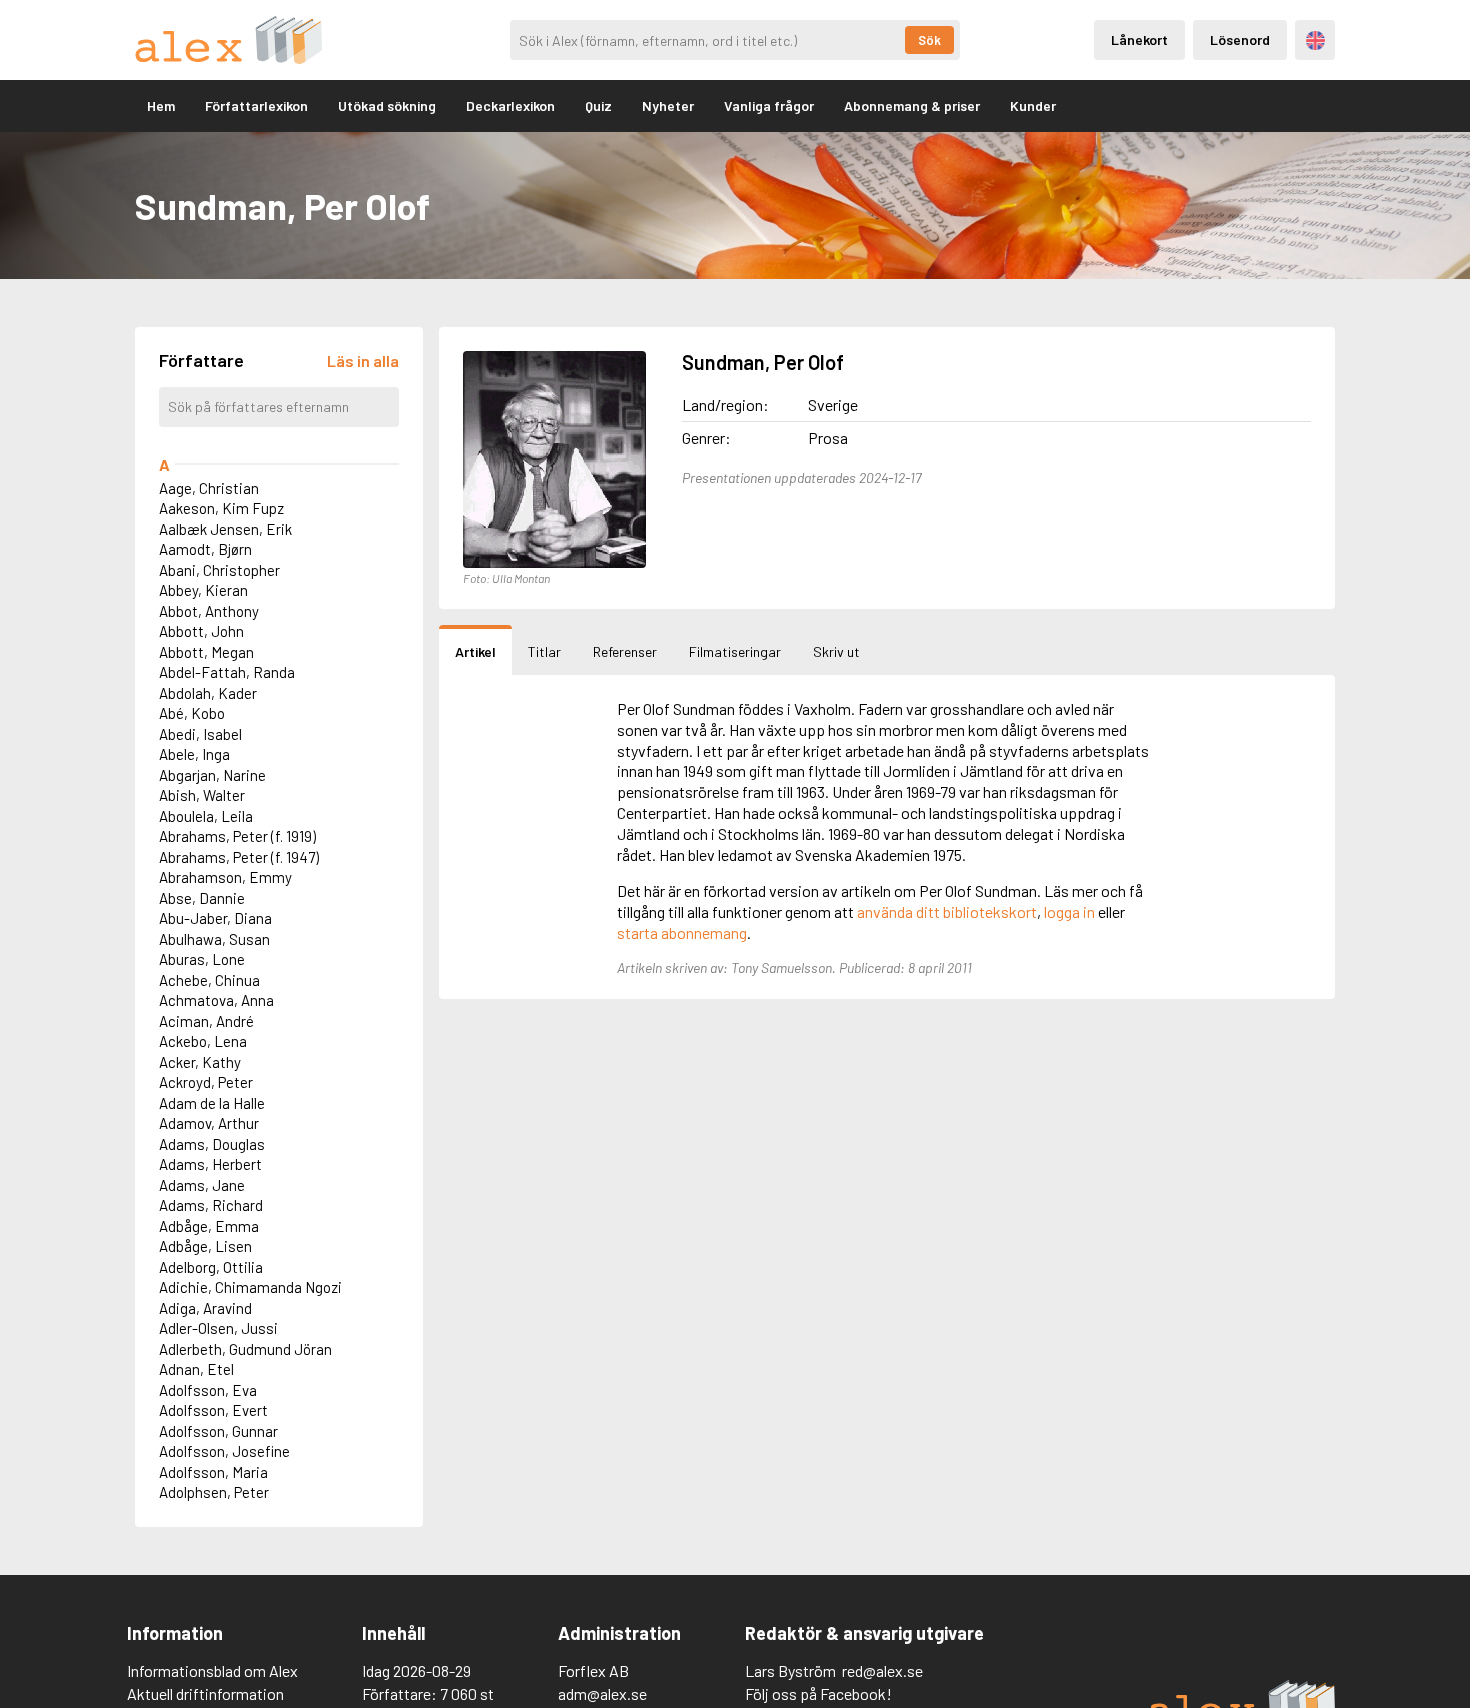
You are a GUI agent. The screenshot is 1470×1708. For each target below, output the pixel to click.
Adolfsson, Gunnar (218, 1431)
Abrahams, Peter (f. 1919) (237, 836)
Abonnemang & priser (912, 105)
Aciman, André (206, 1021)
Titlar (544, 651)
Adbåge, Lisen (205, 1246)
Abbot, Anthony (209, 611)
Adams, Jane (202, 1185)
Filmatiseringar (735, 651)
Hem (161, 105)
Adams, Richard (211, 1205)
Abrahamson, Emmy (225, 877)
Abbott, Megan (206, 652)
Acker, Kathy (200, 1062)
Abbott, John (201, 631)
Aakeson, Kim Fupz (221, 508)
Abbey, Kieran (203, 590)
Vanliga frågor (769, 105)
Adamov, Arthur (209, 1123)
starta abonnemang (682, 932)
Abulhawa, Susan (214, 939)
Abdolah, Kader (208, 693)
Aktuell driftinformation (205, 1693)
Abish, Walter (202, 795)
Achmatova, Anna (216, 1000)
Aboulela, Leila (206, 816)
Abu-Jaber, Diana (215, 918)
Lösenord (1240, 39)
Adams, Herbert (210, 1164)
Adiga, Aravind (205, 1308)
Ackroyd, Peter (206, 1082)
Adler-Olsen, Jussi (218, 1328)
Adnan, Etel (196, 1369)
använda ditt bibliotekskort (947, 911)
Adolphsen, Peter (214, 1492)
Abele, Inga (194, 754)
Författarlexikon (256, 105)
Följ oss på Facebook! (818, 1693)
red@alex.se (882, 1670)
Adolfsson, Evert (213, 1410)
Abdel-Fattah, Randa (227, 672)
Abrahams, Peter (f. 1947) (239, 857)
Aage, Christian (209, 488)
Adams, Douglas (212, 1144)
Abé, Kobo (192, 713)
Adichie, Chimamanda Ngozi (250, 1287)
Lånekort (1139, 39)
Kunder (1033, 105)
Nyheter (668, 105)
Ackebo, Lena (203, 1041)
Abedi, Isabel (200, 734)
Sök (929, 40)
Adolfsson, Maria (213, 1472)
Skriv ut (836, 651)
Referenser (625, 651)
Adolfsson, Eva (208, 1390)
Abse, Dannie (202, 898)
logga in (1069, 911)
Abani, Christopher (219, 570)
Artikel (475, 651)
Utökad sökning (387, 105)
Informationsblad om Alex (212, 1670)
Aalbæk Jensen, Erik (225, 529)
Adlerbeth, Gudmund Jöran (245, 1349)
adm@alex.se (602, 1693)
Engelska (1315, 40)
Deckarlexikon (510, 105)
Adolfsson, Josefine (224, 1451)
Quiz (598, 105)
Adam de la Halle (212, 1103)
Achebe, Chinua (209, 980)
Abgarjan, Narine (212, 775)
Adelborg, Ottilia (211, 1267)
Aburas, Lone (202, 959)
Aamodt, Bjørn (205, 549)
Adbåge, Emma (209, 1226)
